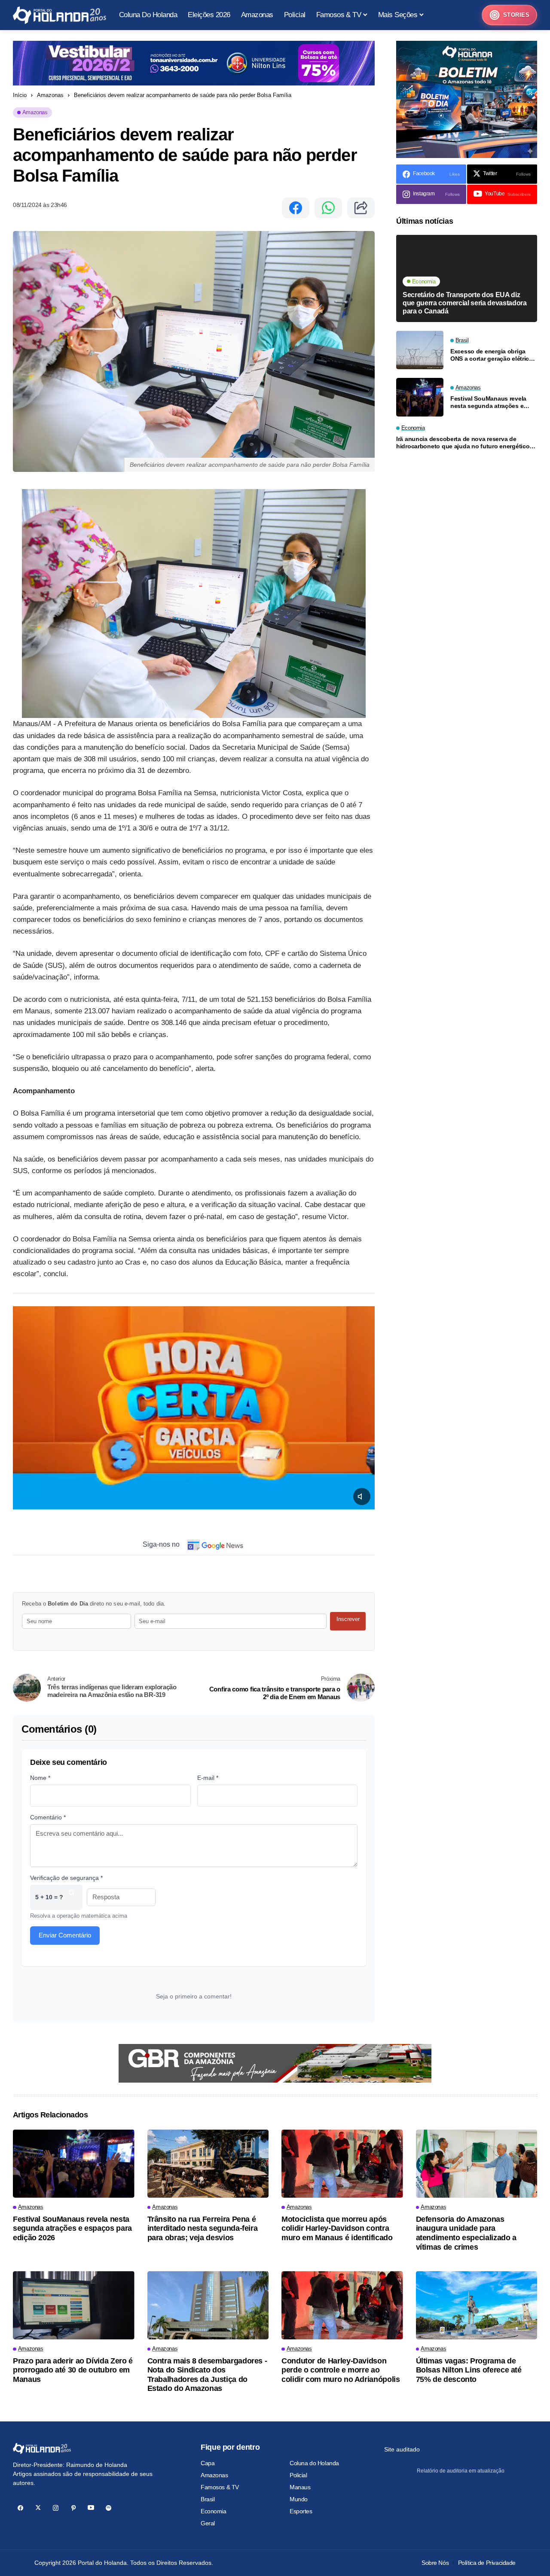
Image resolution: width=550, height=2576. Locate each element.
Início (20, 95)
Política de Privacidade (487, 2563)
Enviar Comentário (65, 1935)
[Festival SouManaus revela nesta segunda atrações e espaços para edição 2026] (420, 397)
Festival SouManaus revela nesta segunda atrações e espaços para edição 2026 (488, 402)
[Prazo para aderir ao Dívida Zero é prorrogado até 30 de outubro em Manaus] (74, 2305)
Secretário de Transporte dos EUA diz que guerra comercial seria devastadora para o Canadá (465, 303)
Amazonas (50, 95)
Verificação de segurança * (66, 1878)
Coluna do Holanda (314, 2463)
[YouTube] (91, 2508)
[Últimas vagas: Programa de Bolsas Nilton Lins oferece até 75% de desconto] (477, 2305)
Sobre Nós (435, 2563)
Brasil (208, 2499)
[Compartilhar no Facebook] (296, 208)
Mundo (299, 2499)
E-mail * (208, 1778)
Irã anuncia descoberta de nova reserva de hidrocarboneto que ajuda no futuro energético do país (463, 443)
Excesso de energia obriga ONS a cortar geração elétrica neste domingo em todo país (491, 355)
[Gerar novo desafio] (71, 1897)
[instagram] (56, 2508)
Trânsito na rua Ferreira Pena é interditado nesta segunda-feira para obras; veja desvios (203, 2228)
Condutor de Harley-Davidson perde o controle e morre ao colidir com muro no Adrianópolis (341, 2370)
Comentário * (48, 1817)
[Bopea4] (60, 15)
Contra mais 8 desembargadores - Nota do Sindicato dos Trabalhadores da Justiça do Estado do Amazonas (207, 2375)
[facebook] (20, 2508)
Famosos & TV (220, 2487)
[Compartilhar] (361, 208)
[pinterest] (73, 2508)
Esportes (301, 2511)
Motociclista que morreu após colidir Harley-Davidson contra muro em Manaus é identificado (337, 2228)
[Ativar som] (362, 1496)
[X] (38, 2508)
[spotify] (108, 2508)
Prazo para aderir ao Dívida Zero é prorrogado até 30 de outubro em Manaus (73, 2370)
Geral (208, 2523)
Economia (214, 2511)
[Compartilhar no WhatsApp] (328, 208)
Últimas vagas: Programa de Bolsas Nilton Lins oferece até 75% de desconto (469, 2370)
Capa (208, 2463)
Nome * (40, 1778)
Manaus (300, 2487)
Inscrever (348, 1619)
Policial (298, 2475)
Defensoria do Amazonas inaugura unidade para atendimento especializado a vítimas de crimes (466, 2233)
